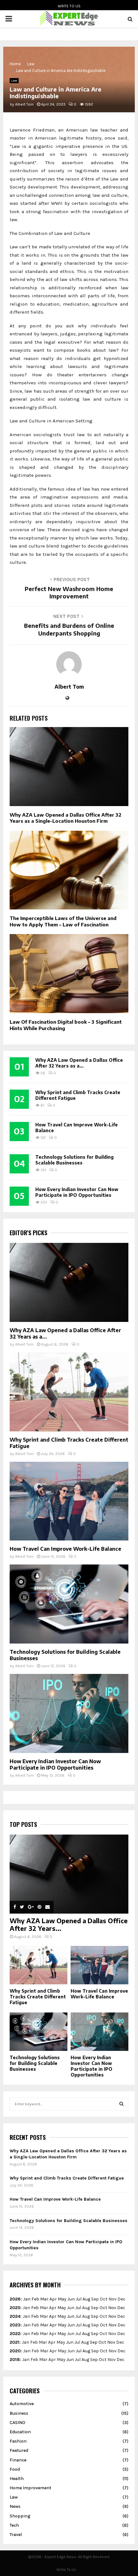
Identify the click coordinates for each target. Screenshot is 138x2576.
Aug (86, 2299)
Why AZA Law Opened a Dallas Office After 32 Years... (69, 1924)
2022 (15, 2334)
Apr (53, 2299)
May (62, 2299)
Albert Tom (24, 104)
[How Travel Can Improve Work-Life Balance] (69, 1501)
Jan (27, 2299)
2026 (15, 2299)
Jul (79, 2299)
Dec (121, 2308)
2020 (15, 2351)
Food (15, 2469)
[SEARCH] (121, 2104)
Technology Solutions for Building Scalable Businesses (74, 1160)
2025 (15, 2308)
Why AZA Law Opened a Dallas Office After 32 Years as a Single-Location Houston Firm (65, 818)
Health (17, 2479)
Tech (14, 2525)
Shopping (20, 2516)
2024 (15, 2316)
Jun (71, 2299)
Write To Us (69, 6)
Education (20, 2432)
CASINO (17, 2423)
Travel (16, 2535)
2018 (15, 2360)
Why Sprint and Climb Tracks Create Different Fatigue (38, 1997)
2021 (14, 2342)
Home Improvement (30, 2488)
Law (14, 81)
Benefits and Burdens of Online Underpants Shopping (69, 629)
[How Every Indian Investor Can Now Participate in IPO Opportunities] (69, 1713)
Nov (112, 2308)
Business (19, 2413)
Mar (44, 2299)
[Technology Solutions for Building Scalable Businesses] (69, 1604)
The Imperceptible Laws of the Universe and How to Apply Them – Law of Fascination (63, 921)
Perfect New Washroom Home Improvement (69, 592)
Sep (94, 2342)
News (15, 2506)
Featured (19, 2450)
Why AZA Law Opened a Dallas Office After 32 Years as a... (79, 1063)
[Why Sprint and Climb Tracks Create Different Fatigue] (69, 1392)
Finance (18, 2460)
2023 (15, 2325)
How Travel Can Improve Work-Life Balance (65, 1549)
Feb (35, 2299)
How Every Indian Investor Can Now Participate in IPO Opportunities (77, 1192)
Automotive (22, 2404)
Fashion (18, 2441)
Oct (103, 2308)
